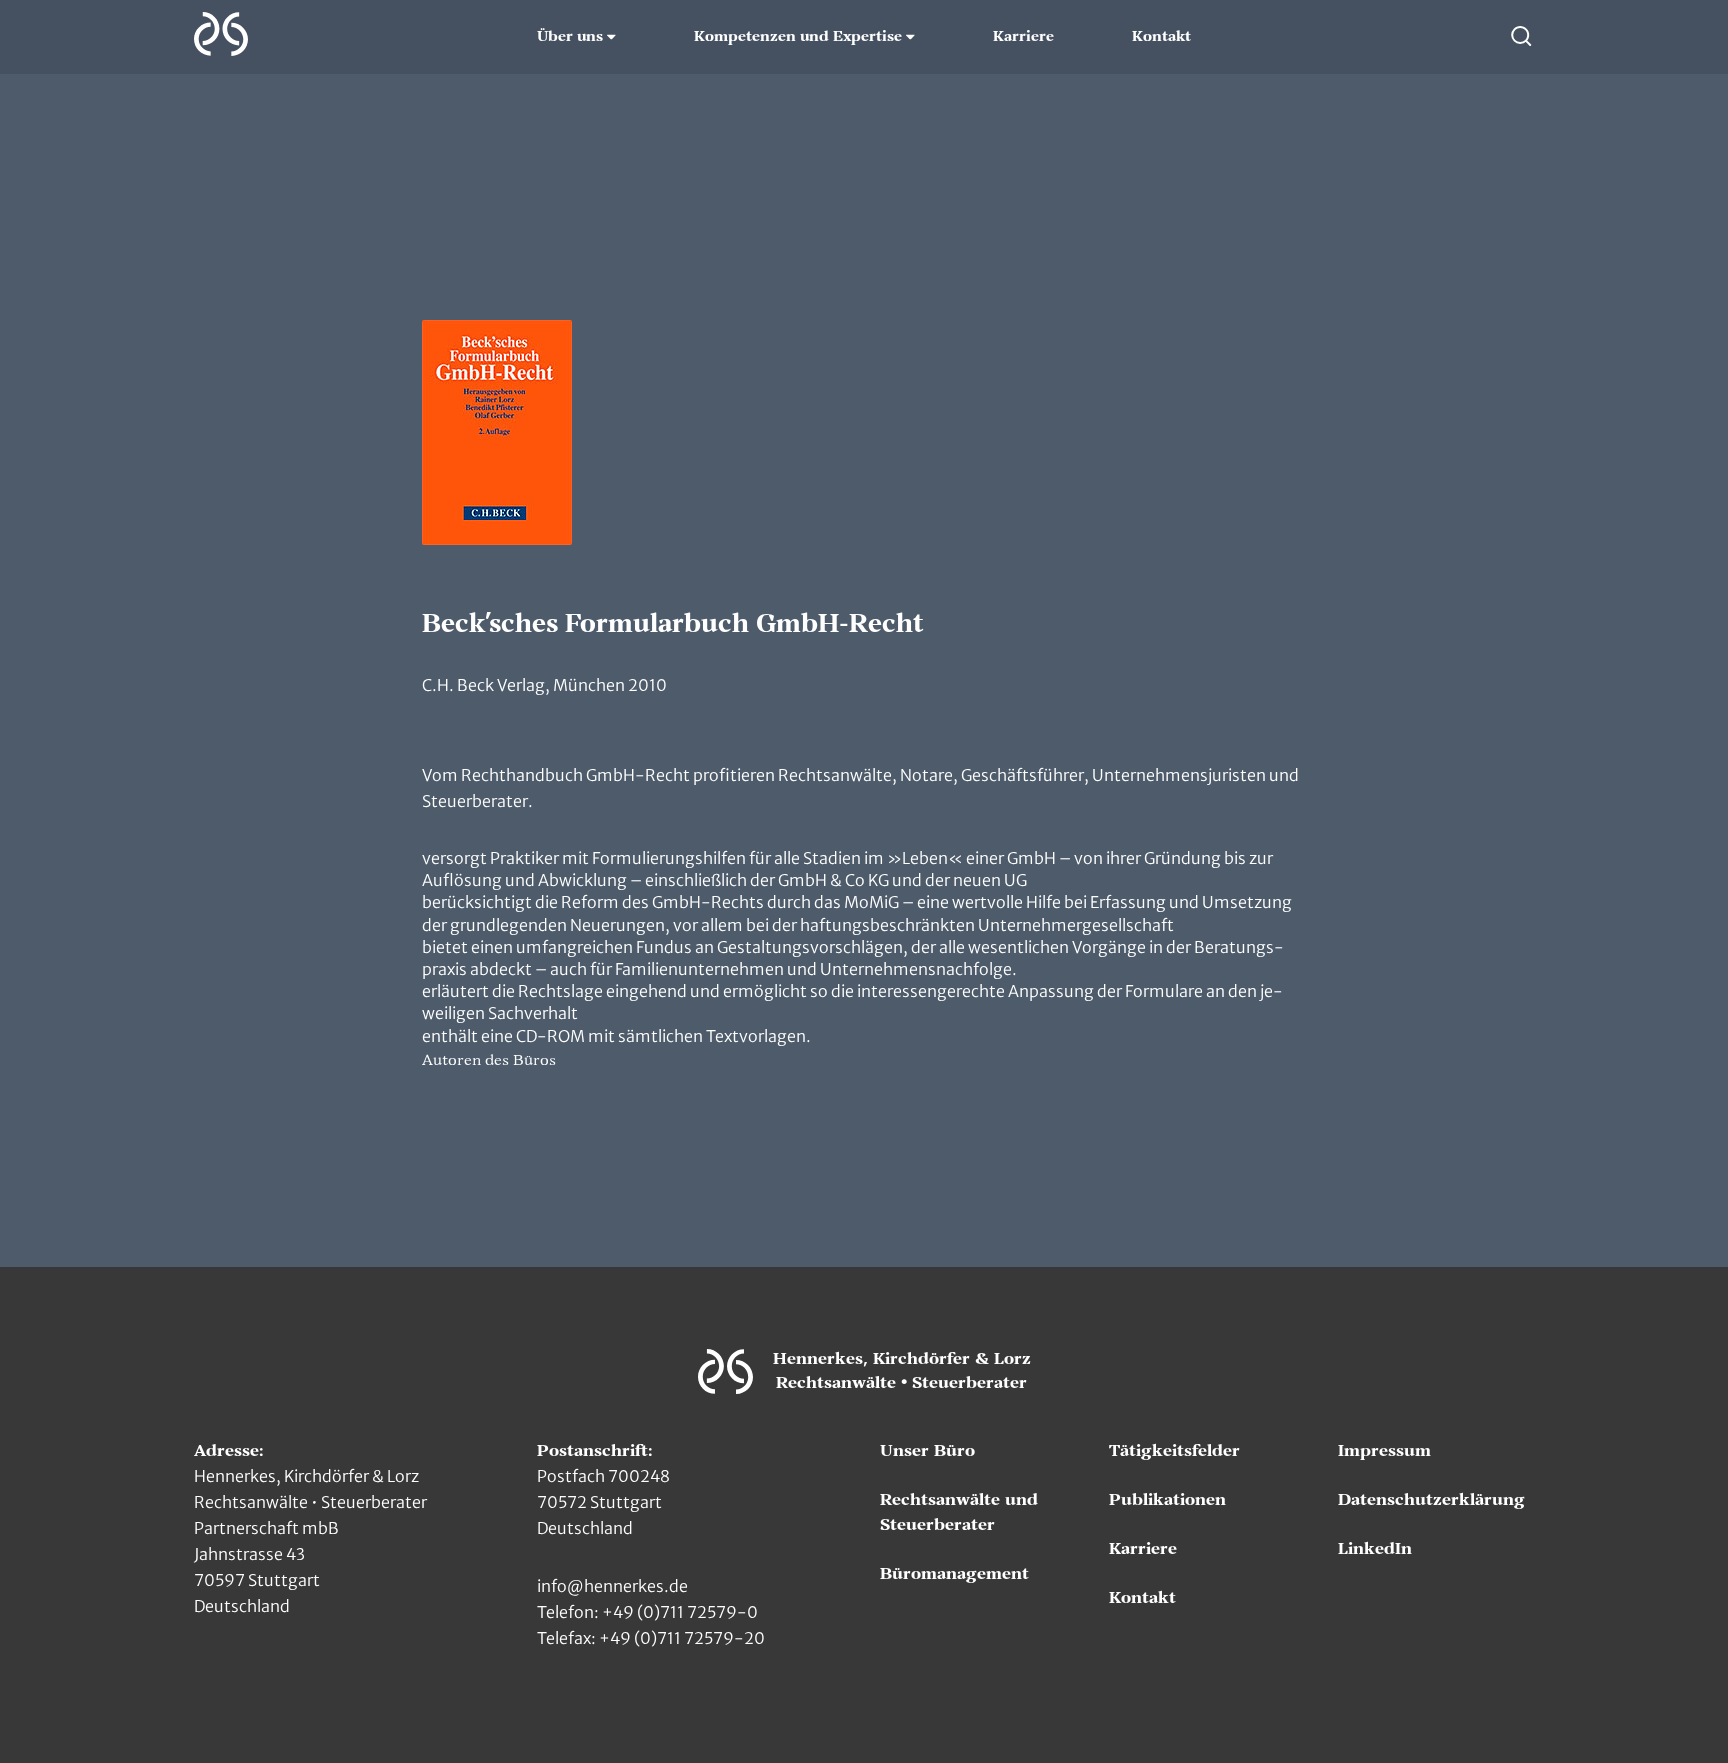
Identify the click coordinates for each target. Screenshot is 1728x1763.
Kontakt (1161, 37)
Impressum (1384, 1451)
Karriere (1023, 37)
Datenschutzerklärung (1431, 1500)
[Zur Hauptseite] (221, 34)
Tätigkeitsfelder (1174, 1451)
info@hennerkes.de (612, 1586)
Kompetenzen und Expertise (798, 37)
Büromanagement (954, 1574)
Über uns (570, 37)
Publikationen (1167, 1500)
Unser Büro (927, 1451)
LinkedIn (1375, 1549)
